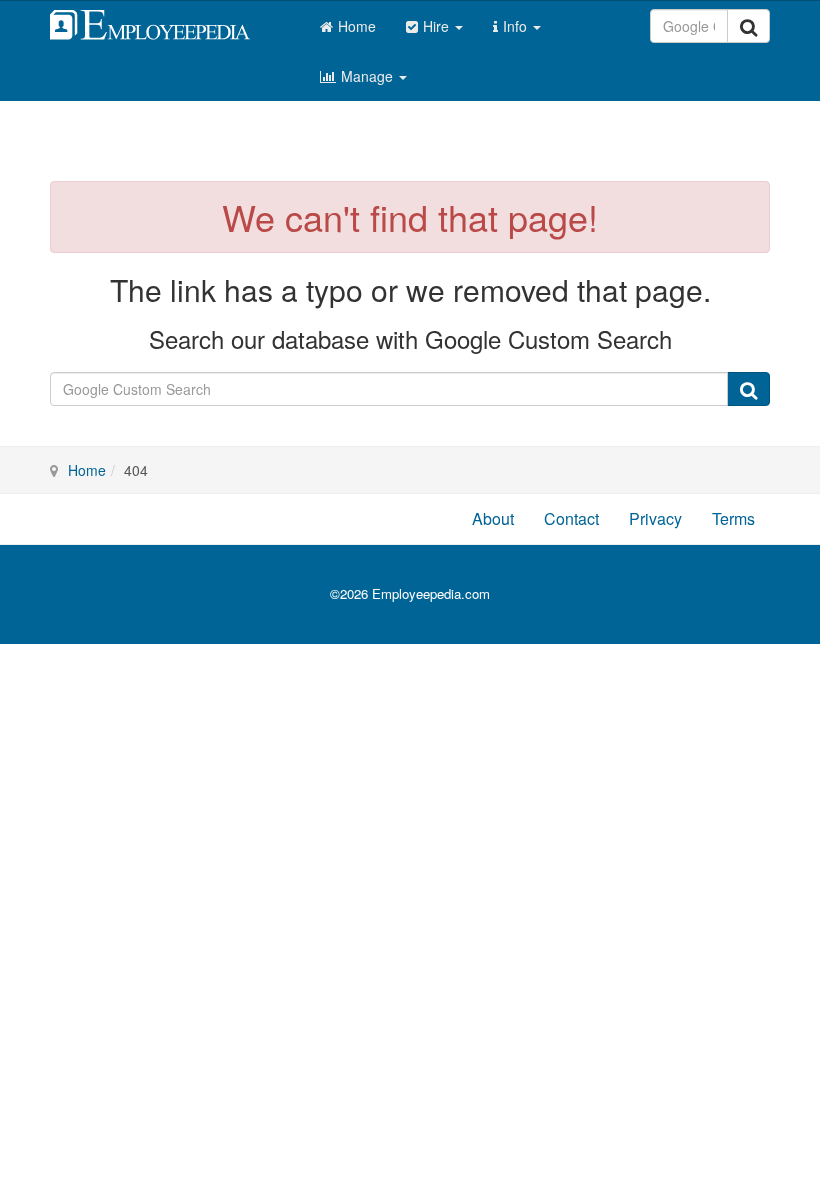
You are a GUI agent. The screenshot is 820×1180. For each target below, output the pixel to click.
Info (517, 26)
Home (357, 26)
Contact (571, 518)
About (493, 518)
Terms (733, 518)
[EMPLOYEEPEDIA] (165, 22)
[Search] (748, 26)
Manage (369, 76)
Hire (438, 26)
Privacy (655, 518)
